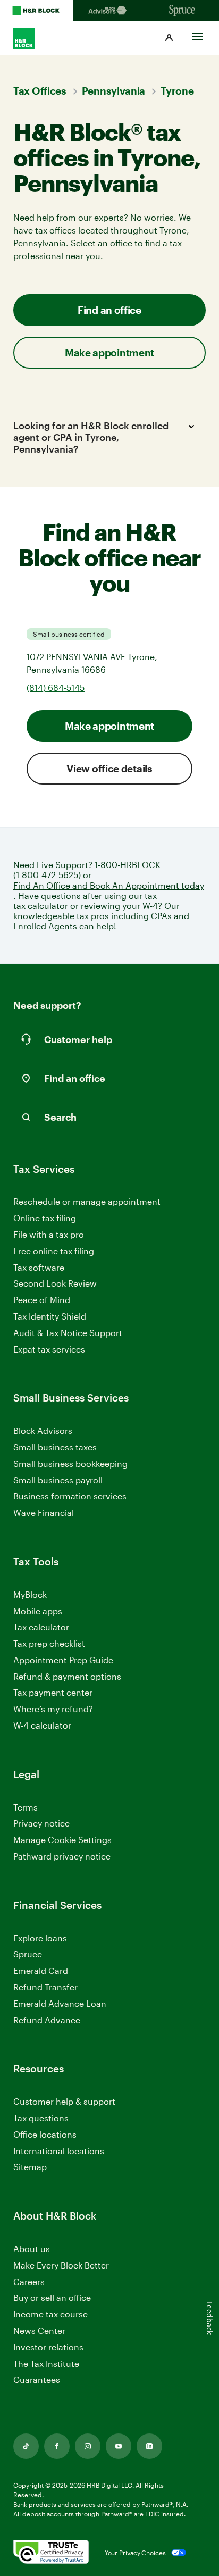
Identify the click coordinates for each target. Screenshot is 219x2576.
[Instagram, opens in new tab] (88, 2446)
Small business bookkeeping (70, 1464)
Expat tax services (49, 1350)
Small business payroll (58, 1480)
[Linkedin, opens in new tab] (149, 2446)
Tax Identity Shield (50, 1316)
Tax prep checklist (49, 1643)
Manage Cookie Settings (62, 1840)
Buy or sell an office (52, 2298)
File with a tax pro (49, 1234)
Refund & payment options (67, 1676)
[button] (169, 38)
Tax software (39, 1267)
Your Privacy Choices (135, 2553)
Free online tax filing (54, 1251)
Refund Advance (47, 2020)
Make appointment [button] (109, 352)
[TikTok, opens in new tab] (26, 2446)
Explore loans (40, 1938)
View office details (109, 768)
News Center (39, 2331)
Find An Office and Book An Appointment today (109, 885)
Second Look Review (55, 1283)
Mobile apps (38, 1611)
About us (32, 2249)
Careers (29, 2282)
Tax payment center (53, 1692)
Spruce (28, 1954)
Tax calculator (41, 1627)
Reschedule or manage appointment (87, 1201)
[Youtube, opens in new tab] (119, 2446)
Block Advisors (43, 1431)
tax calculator (41, 906)
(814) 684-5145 (56, 687)
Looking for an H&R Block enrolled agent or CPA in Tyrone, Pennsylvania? (91, 437)
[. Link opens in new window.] (51, 2553)
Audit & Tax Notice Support (68, 1333)
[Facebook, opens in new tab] (57, 2446)
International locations (59, 2151)
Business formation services (70, 1496)
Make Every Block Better (61, 2265)
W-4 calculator (42, 1725)
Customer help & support (64, 2102)
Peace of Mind (42, 1300)
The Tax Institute (46, 2364)
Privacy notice (41, 1823)
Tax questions (41, 2118)
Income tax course (50, 2314)
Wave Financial (44, 1513)
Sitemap (30, 2167)
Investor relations (48, 2348)
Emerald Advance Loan (60, 2003)
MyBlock (30, 1594)
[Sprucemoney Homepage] (183, 11)
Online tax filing (45, 1218)
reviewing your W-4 (119, 906)
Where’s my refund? (53, 1709)
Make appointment (109, 726)
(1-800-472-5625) (47, 875)
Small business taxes (55, 1447)
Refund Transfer (45, 1987)
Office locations (45, 2135)
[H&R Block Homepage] (36, 11)
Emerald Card (41, 1970)
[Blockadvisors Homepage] (109, 11)
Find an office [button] (109, 310)
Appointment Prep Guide (63, 1660)
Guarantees (37, 2379)
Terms (26, 1807)
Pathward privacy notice (62, 1856)
